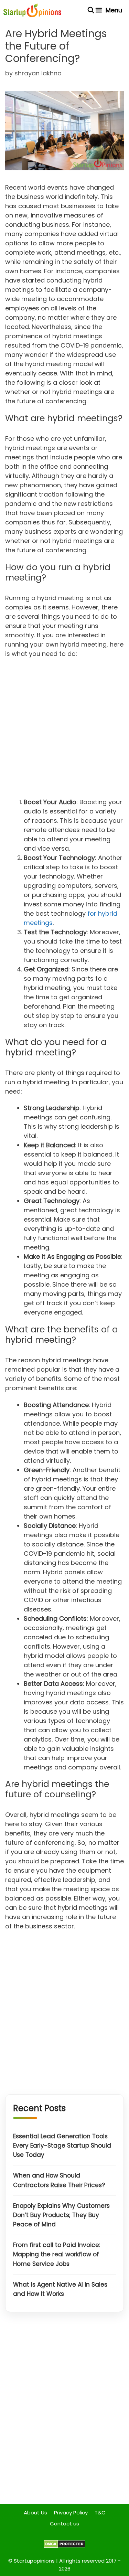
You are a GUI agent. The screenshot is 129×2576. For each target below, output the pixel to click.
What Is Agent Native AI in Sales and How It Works (60, 2289)
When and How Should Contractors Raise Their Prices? (59, 2180)
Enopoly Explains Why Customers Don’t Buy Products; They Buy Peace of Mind (61, 2215)
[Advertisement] (64, 730)
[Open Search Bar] (91, 10)
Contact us (64, 2524)
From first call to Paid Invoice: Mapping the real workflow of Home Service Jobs (57, 2254)
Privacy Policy (71, 2513)
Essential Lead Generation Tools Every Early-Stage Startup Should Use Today (62, 2146)
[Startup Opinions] (32, 10)
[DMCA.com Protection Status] (64, 2546)
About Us (35, 2513)
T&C (100, 2513)
